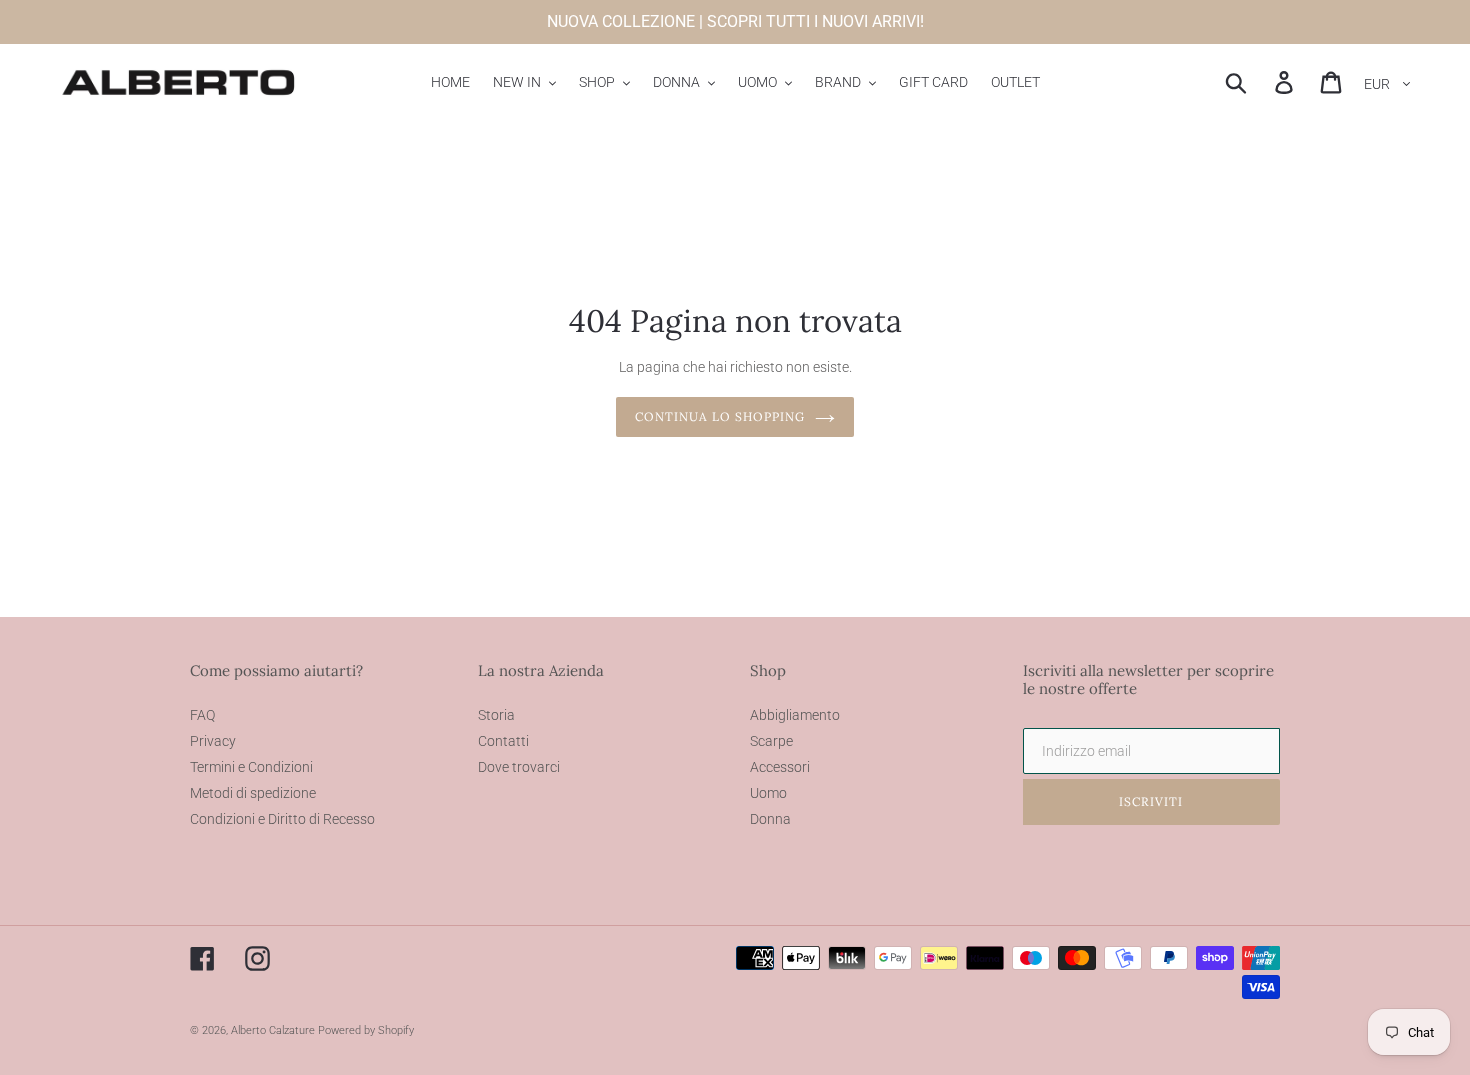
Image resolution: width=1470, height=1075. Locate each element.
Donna (770, 819)
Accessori (780, 767)
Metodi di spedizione (253, 793)
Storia (496, 715)
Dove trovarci (519, 767)
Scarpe (771, 741)
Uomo (768, 793)
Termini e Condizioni (251, 767)
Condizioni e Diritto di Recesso (282, 819)
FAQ (202, 715)
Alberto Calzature (273, 1030)
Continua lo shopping (719, 416)
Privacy (213, 741)
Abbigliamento (795, 715)
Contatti (503, 741)
